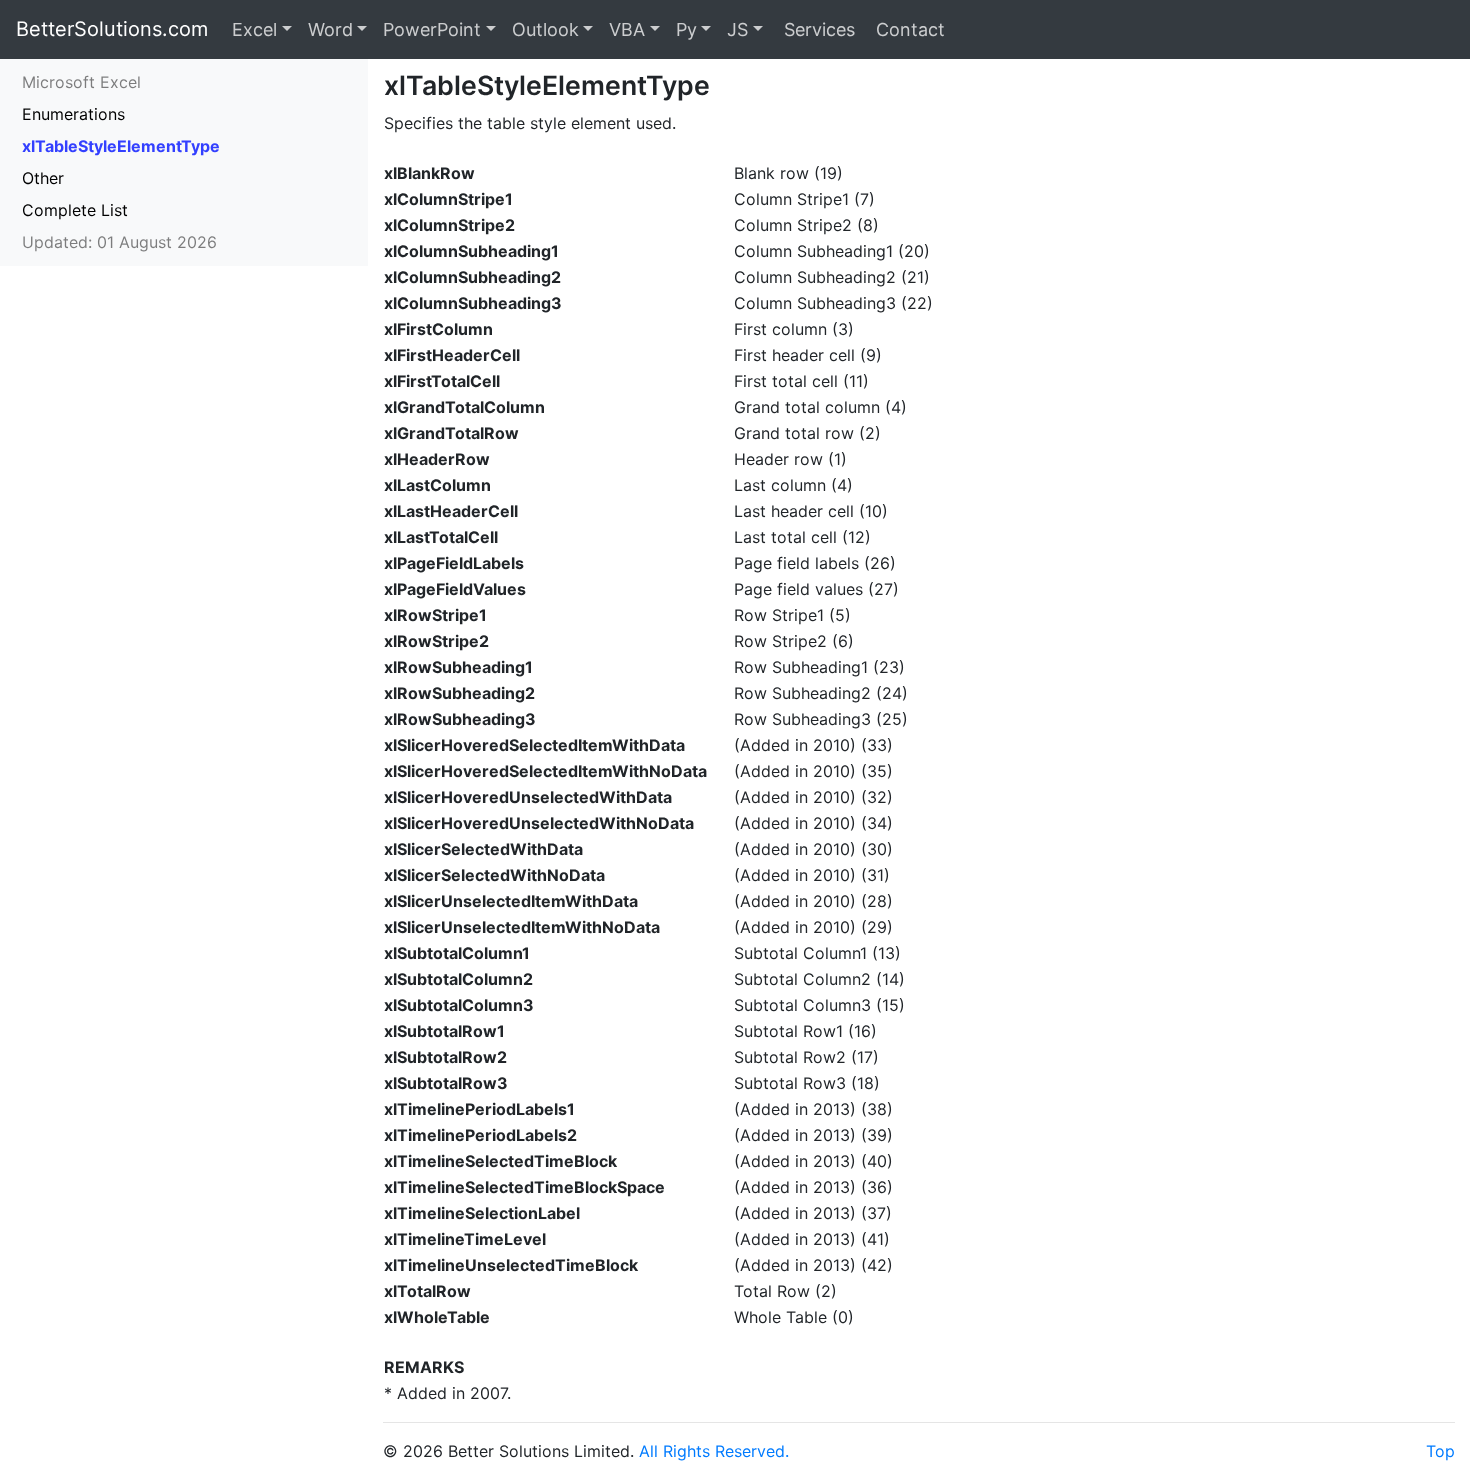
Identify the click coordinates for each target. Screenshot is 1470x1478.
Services (817, 29)
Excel (254, 29)
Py (686, 29)
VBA (627, 29)
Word (330, 29)
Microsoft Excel (81, 82)
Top (1440, 1451)
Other (43, 178)
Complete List (75, 210)
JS (737, 29)
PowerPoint (432, 29)
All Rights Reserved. (714, 1451)
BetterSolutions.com (112, 29)
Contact (908, 29)
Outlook (545, 29)
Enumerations (73, 114)
